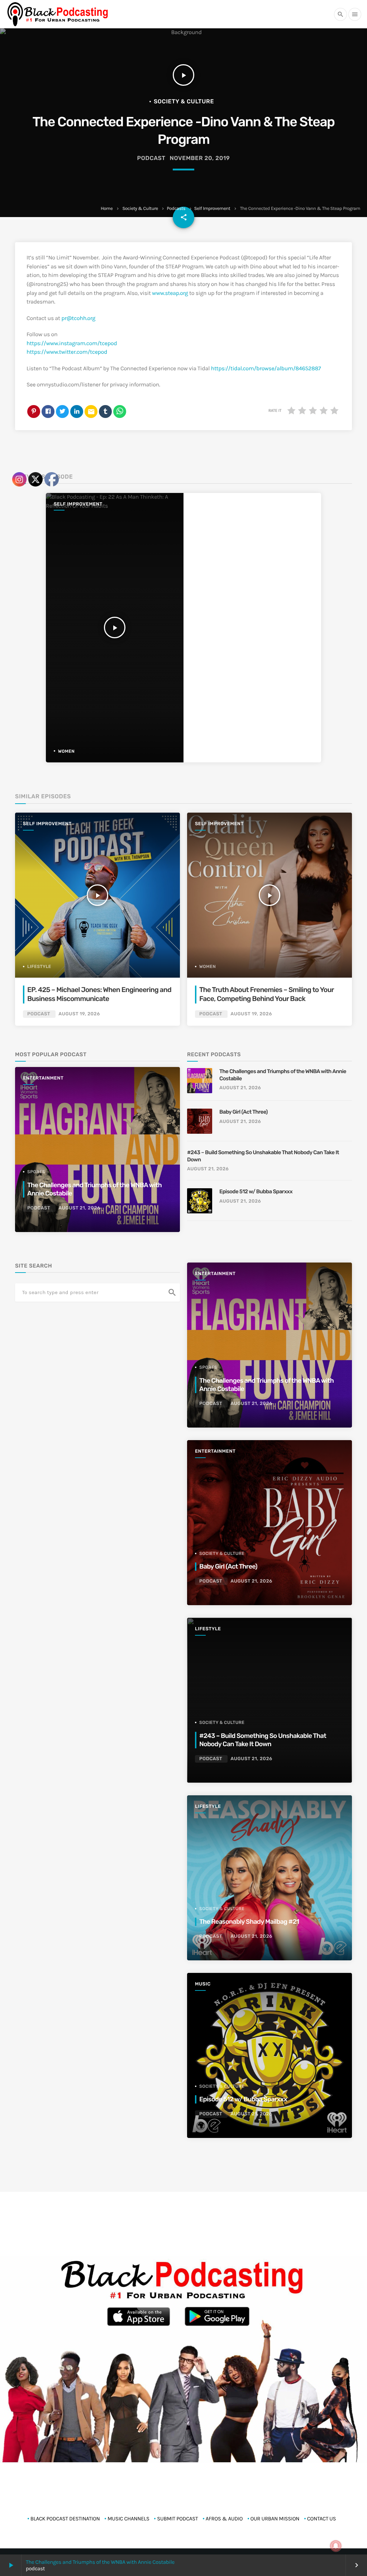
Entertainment (215, 1274)
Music (203, 1984)
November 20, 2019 (200, 158)
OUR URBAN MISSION (275, 2519)
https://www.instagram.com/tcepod (72, 344)
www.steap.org (170, 293)
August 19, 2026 (251, 1014)
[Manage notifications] (336, 2546)
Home (107, 209)
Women (208, 967)
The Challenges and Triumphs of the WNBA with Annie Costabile (100, 2562)
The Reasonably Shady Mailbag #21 (249, 1922)
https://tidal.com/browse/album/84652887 (266, 369)
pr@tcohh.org (78, 318)
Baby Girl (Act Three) (244, 1112)
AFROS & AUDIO (224, 2519)
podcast (151, 158)
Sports (208, 1367)
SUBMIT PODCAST (177, 2519)
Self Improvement (212, 209)
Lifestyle (208, 1629)
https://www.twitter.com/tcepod (67, 352)
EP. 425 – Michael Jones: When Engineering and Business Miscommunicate (99, 994)
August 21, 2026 (240, 1088)
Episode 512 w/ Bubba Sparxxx (256, 1191)
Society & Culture (140, 209)
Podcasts (176, 209)
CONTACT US (322, 2519)
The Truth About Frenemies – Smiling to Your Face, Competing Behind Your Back (267, 994)
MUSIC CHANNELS (128, 2519)
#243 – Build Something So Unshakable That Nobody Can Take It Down (263, 1156)
